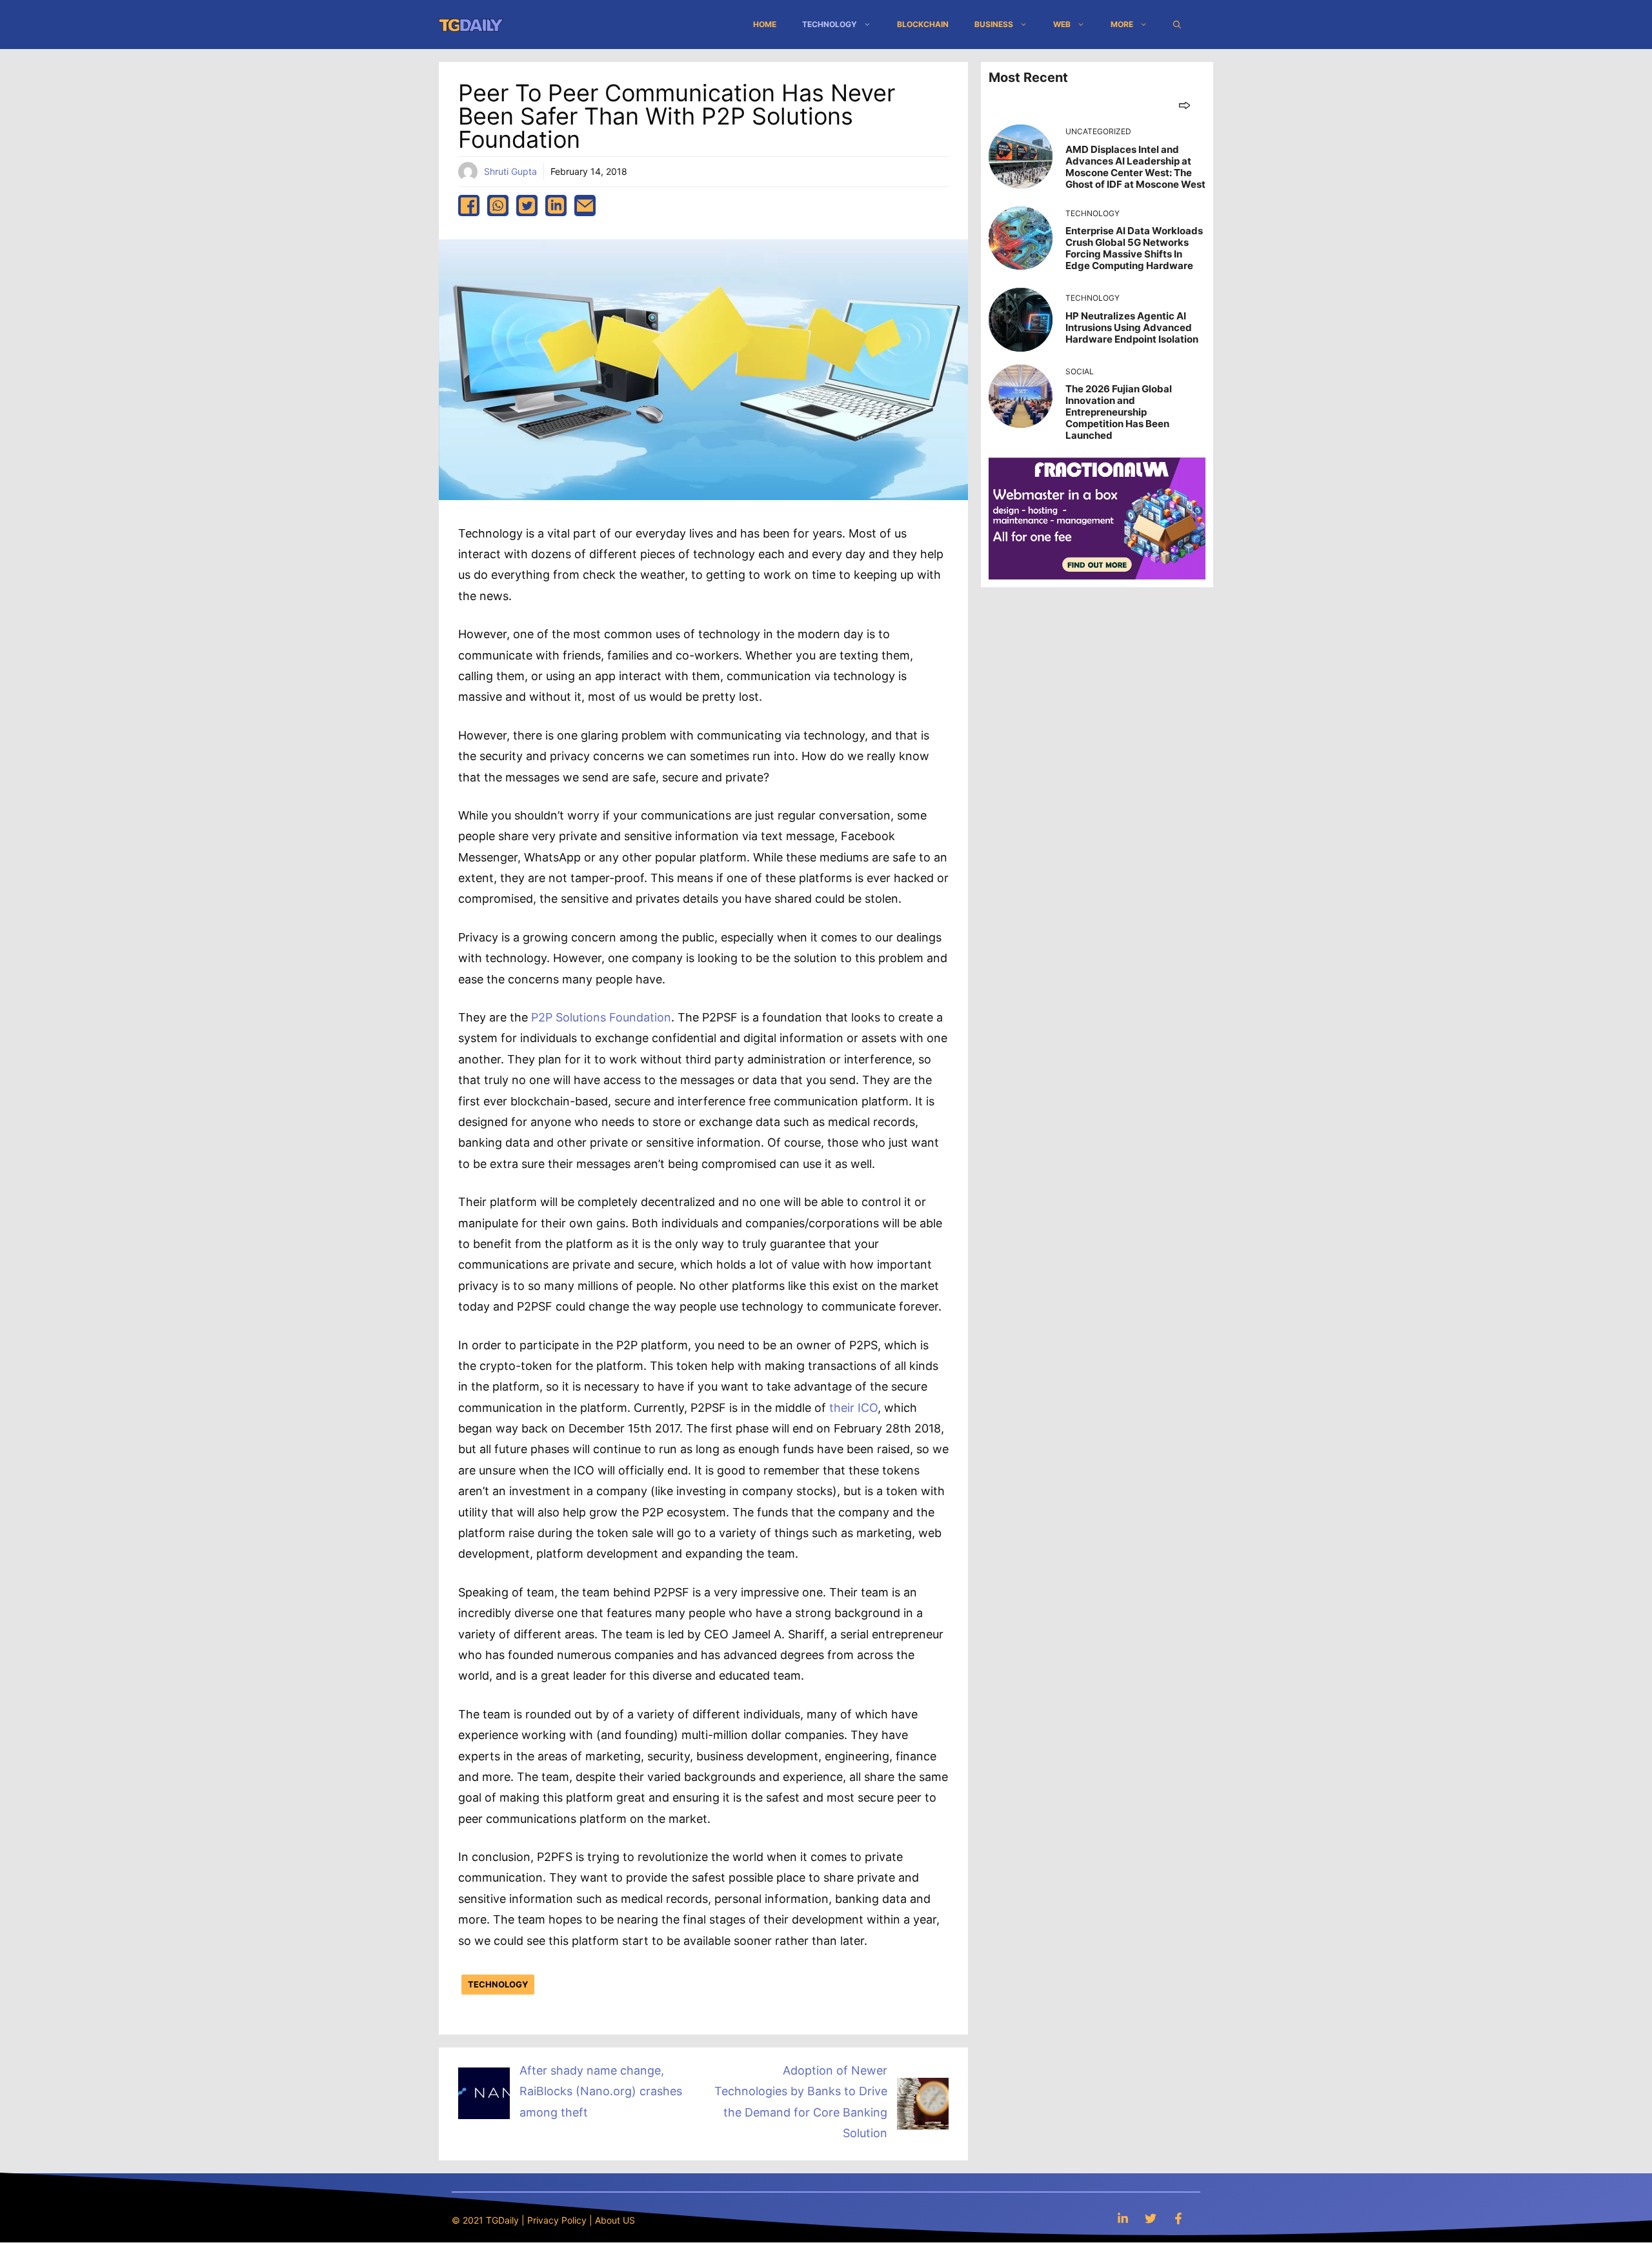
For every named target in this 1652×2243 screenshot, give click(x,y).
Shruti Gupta (510, 171)
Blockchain (923, 24)
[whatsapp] (498, 206)
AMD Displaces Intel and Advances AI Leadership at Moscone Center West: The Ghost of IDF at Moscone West (1135, 167)
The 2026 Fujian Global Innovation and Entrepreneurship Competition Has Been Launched (1119, 412)
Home (765, 24)
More (1122, 24)
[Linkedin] (1123, 2218)
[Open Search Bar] (1177, 25)
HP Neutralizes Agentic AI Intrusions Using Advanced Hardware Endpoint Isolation (1132, 327)
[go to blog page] (1184, 105)
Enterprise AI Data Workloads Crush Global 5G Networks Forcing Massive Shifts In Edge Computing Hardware (1134, 248)
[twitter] (527, 206)
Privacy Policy (557, 2220)
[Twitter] (1151, 2218)
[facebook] (469, 206)
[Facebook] (1178, 2218)
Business (994, 24)
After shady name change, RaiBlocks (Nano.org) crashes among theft (601, 2091)
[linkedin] (556, 206)
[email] (585, 206)
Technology (830, 24)
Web (1062, 24)
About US (615, 2220)
